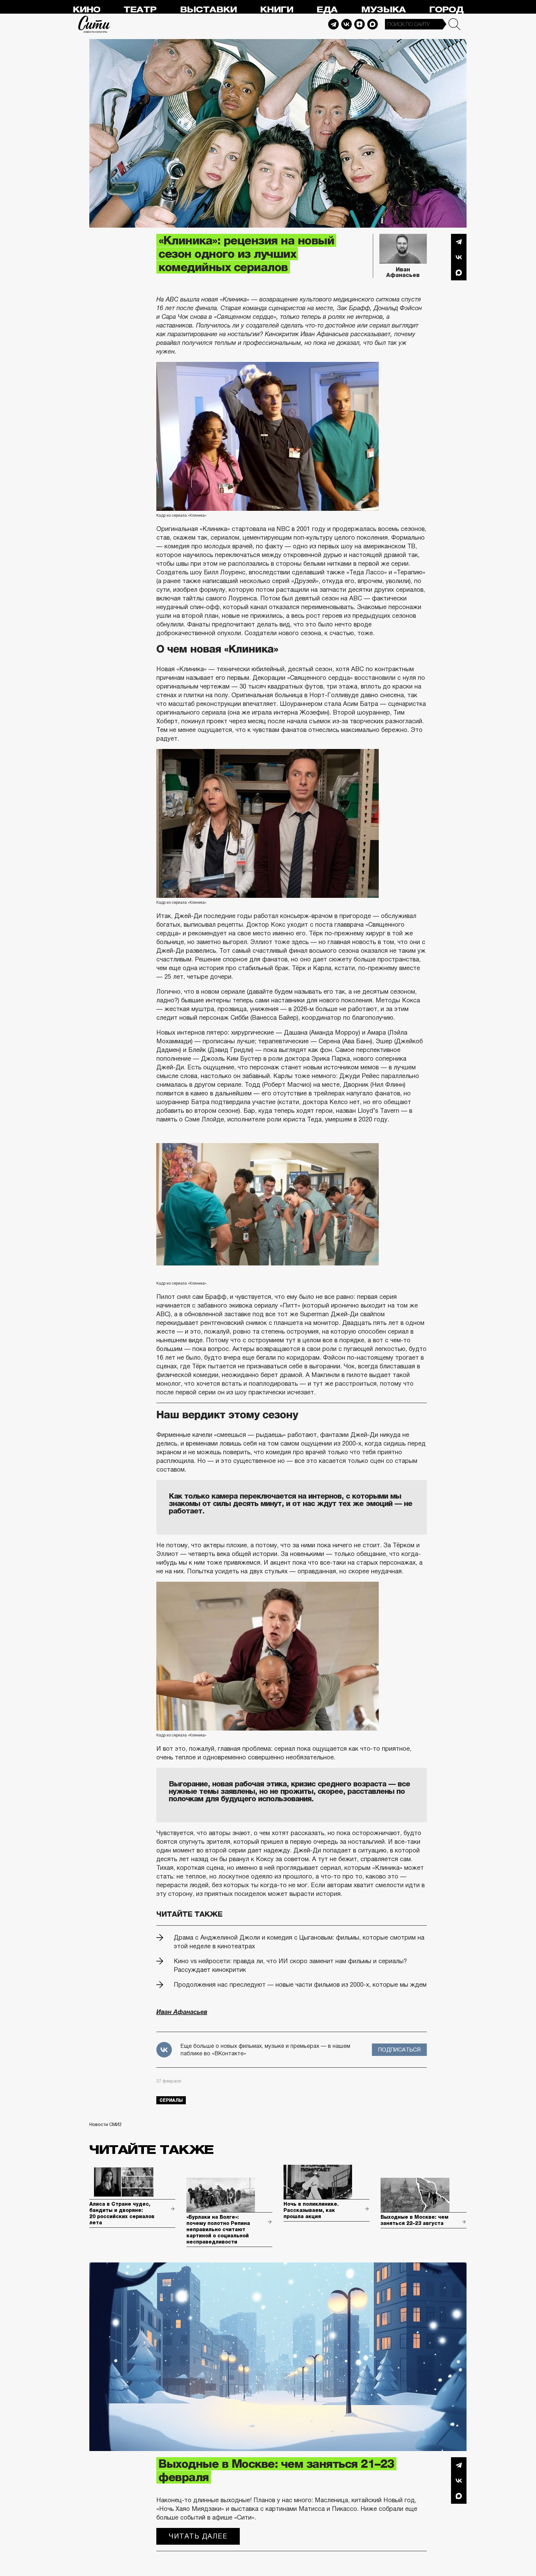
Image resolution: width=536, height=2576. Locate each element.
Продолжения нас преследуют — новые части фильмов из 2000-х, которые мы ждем (300, 1985)
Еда (327, 10)
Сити (94, 24)
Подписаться (399, 2050)
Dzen (360, 24)
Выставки (208, 10)
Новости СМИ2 (105, 2124)
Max (373, 24)
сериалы (171, 2100)
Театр (140, 10)
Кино (86, 10)
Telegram (333, 24)
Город (446, 10)
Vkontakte (346, 24)
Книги (277, 10)
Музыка (383, 10)
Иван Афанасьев (403, 272)
